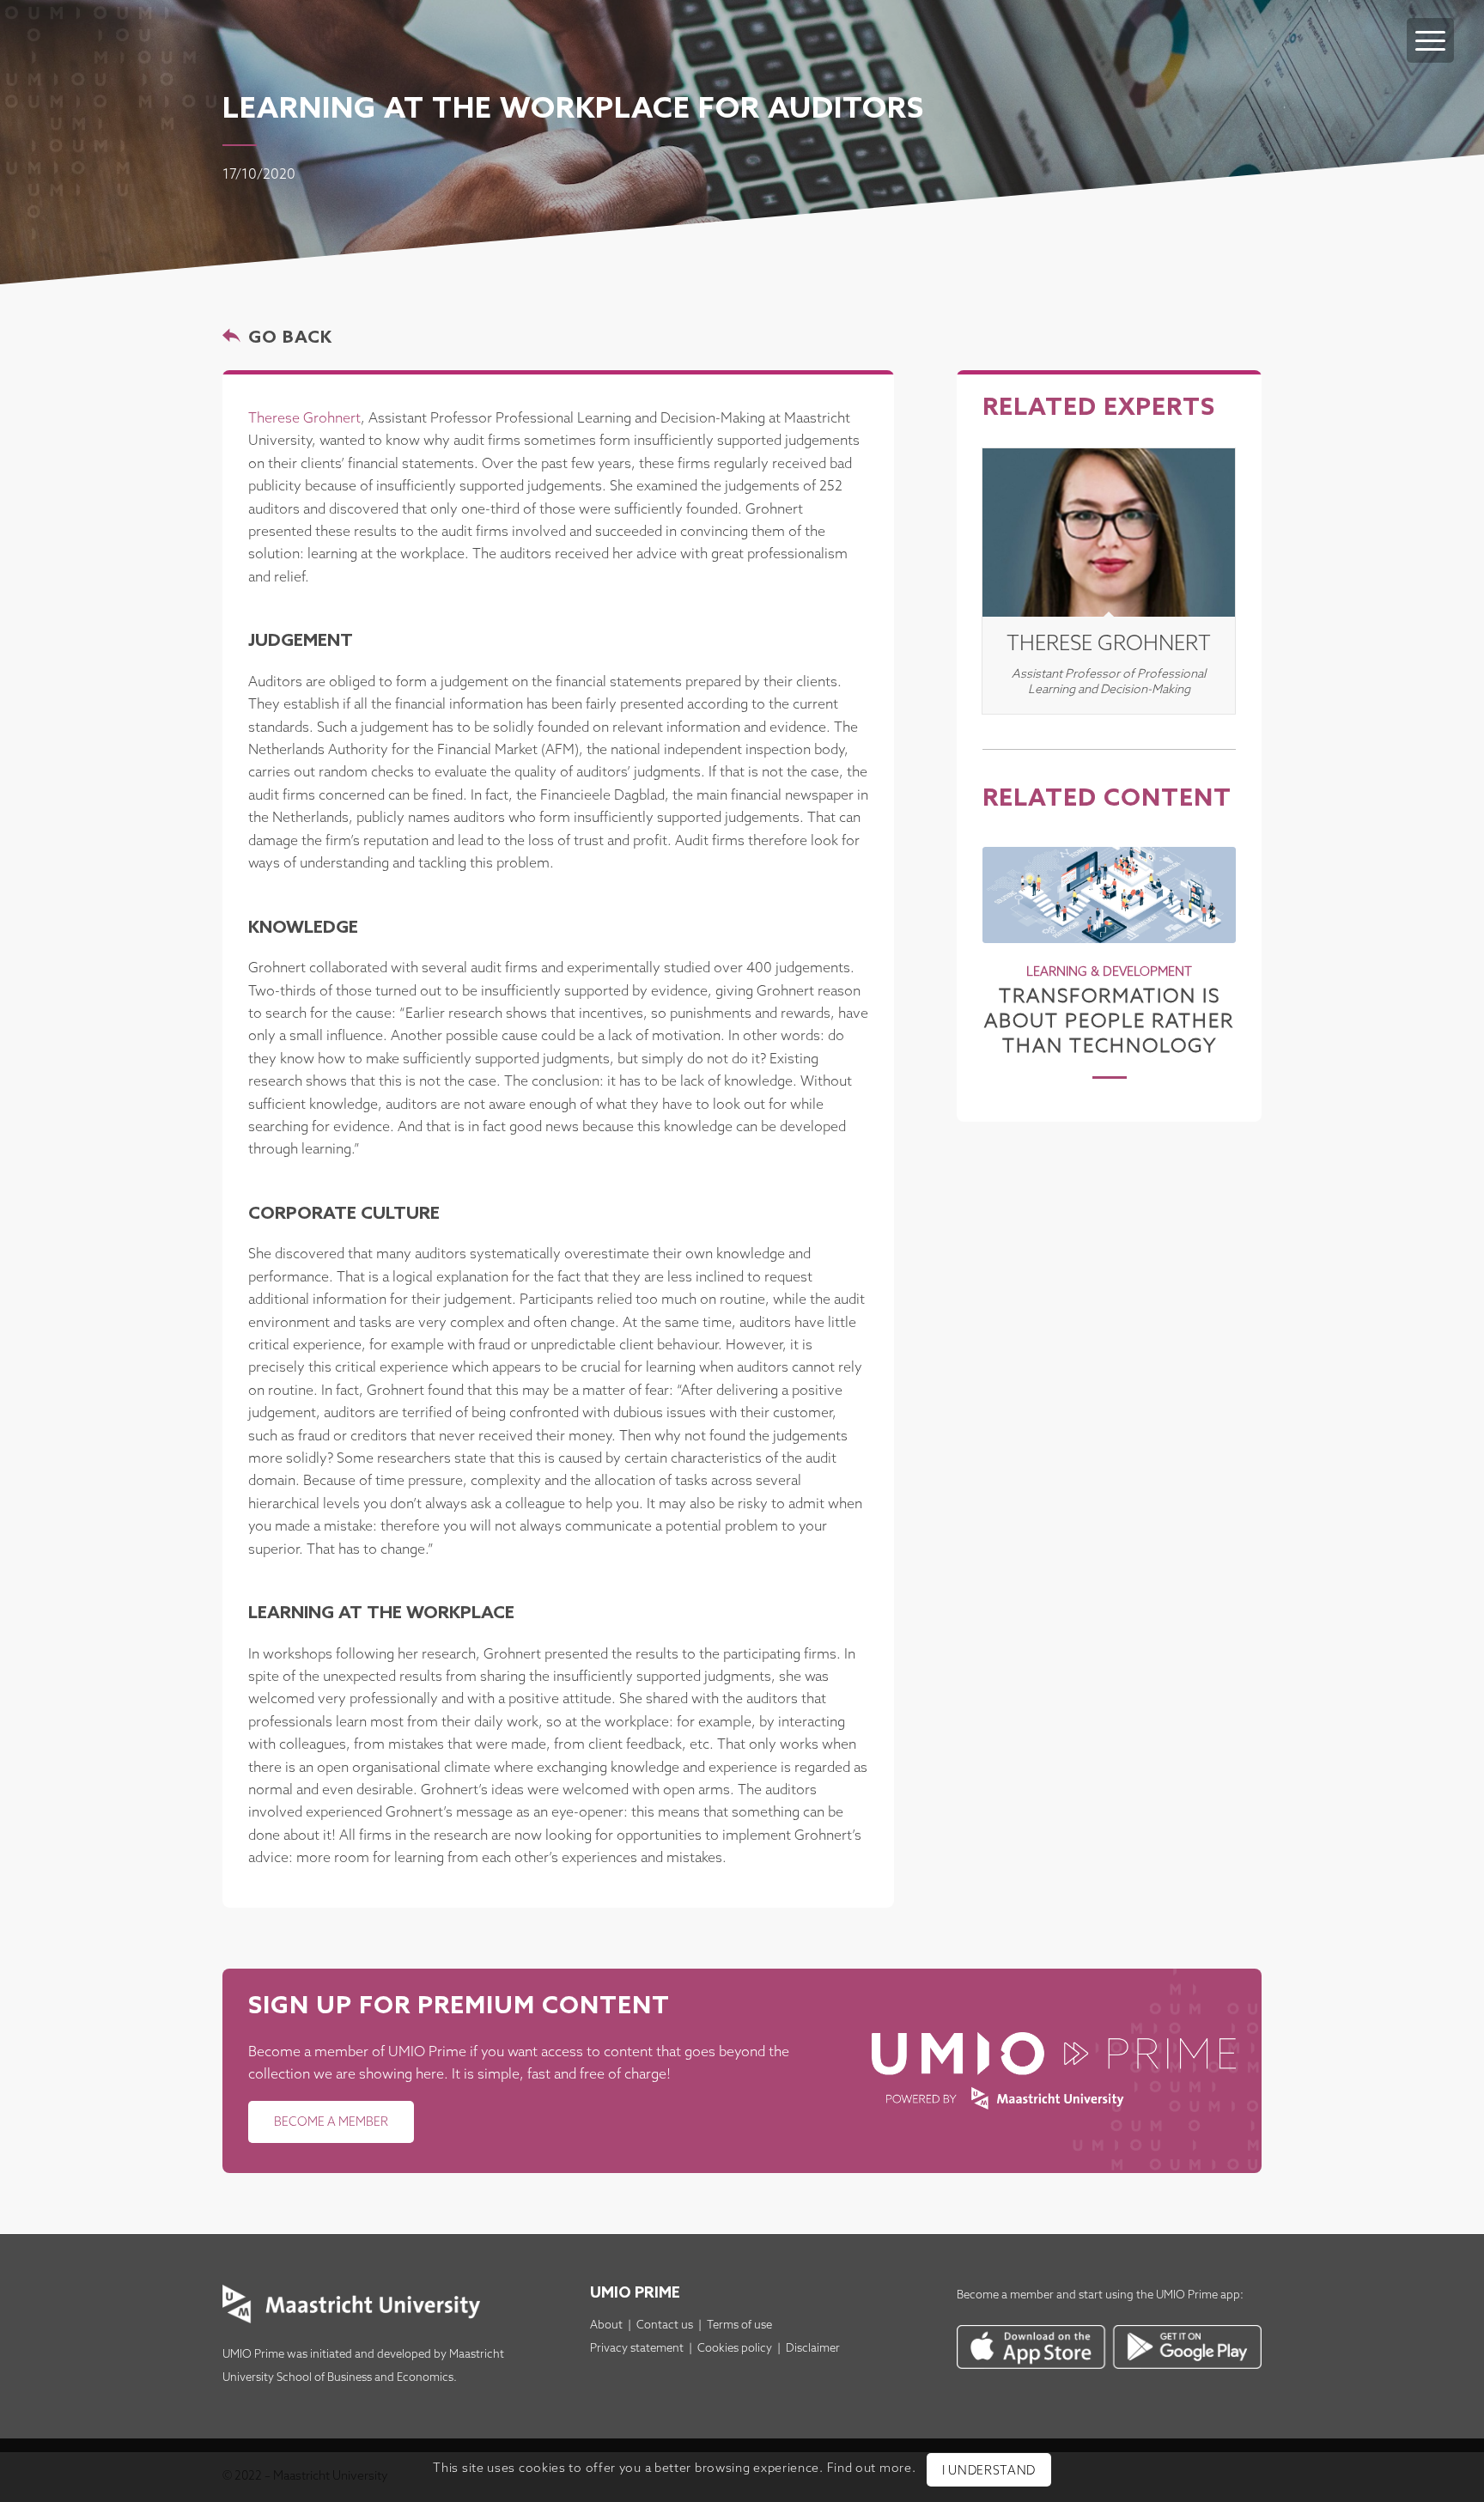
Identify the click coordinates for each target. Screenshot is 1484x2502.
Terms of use (739, 2325)
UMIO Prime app (1198, 2295)
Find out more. (872, 2470)
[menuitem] (1430, 23)
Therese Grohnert (304, 419)
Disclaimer (813, 2349)
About (606, 2325)
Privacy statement (637, 2349)
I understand (989, 2472)
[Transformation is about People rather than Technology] (1109, 895)
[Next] (1210, 942)
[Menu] (1430, 40)
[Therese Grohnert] (1109, 533)
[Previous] (1008, 942)
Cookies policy (735, 2349)
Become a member (1005, 2295)
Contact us (665, 2325)
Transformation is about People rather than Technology (1109, 1022)
